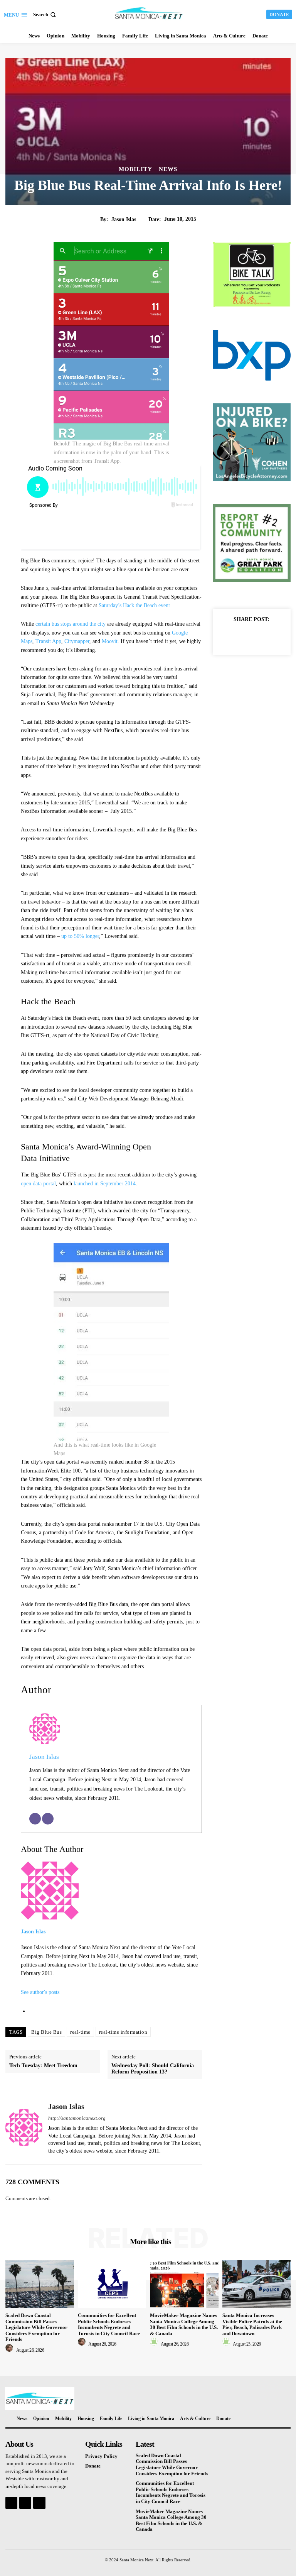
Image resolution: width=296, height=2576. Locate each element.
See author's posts (40, 1992)
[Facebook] (234, 637)
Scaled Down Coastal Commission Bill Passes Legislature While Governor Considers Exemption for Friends (36, 2327)
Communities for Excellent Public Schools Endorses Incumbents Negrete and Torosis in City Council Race (109, 2324)
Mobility (135, 169)
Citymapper (77, 641)
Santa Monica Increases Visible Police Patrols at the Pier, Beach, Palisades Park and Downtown (252, 2324)
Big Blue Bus (46, 2032)
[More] (269, 637)
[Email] (35, 1819)
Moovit (110, 641)
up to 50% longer (80, 936)
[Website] (48, 1819)
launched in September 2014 (105, 1184)
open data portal (38, 1184)
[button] (45, 14)
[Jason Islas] (24, 2127)
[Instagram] (25, 2503)
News (168, 169)
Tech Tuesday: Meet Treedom (43, 2066)
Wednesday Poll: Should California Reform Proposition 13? (153, 2069)
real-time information (123, 2032)
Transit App (48, 641)
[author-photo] (10, 2350)
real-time (80, 2032)
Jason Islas (124, 219)
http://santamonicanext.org (77, 2118)
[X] (251, 637)
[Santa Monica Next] (149, 14)
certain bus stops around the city (71, 624)
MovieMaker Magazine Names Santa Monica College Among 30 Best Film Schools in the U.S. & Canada (184, 2324)
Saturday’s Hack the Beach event (134, 605)
